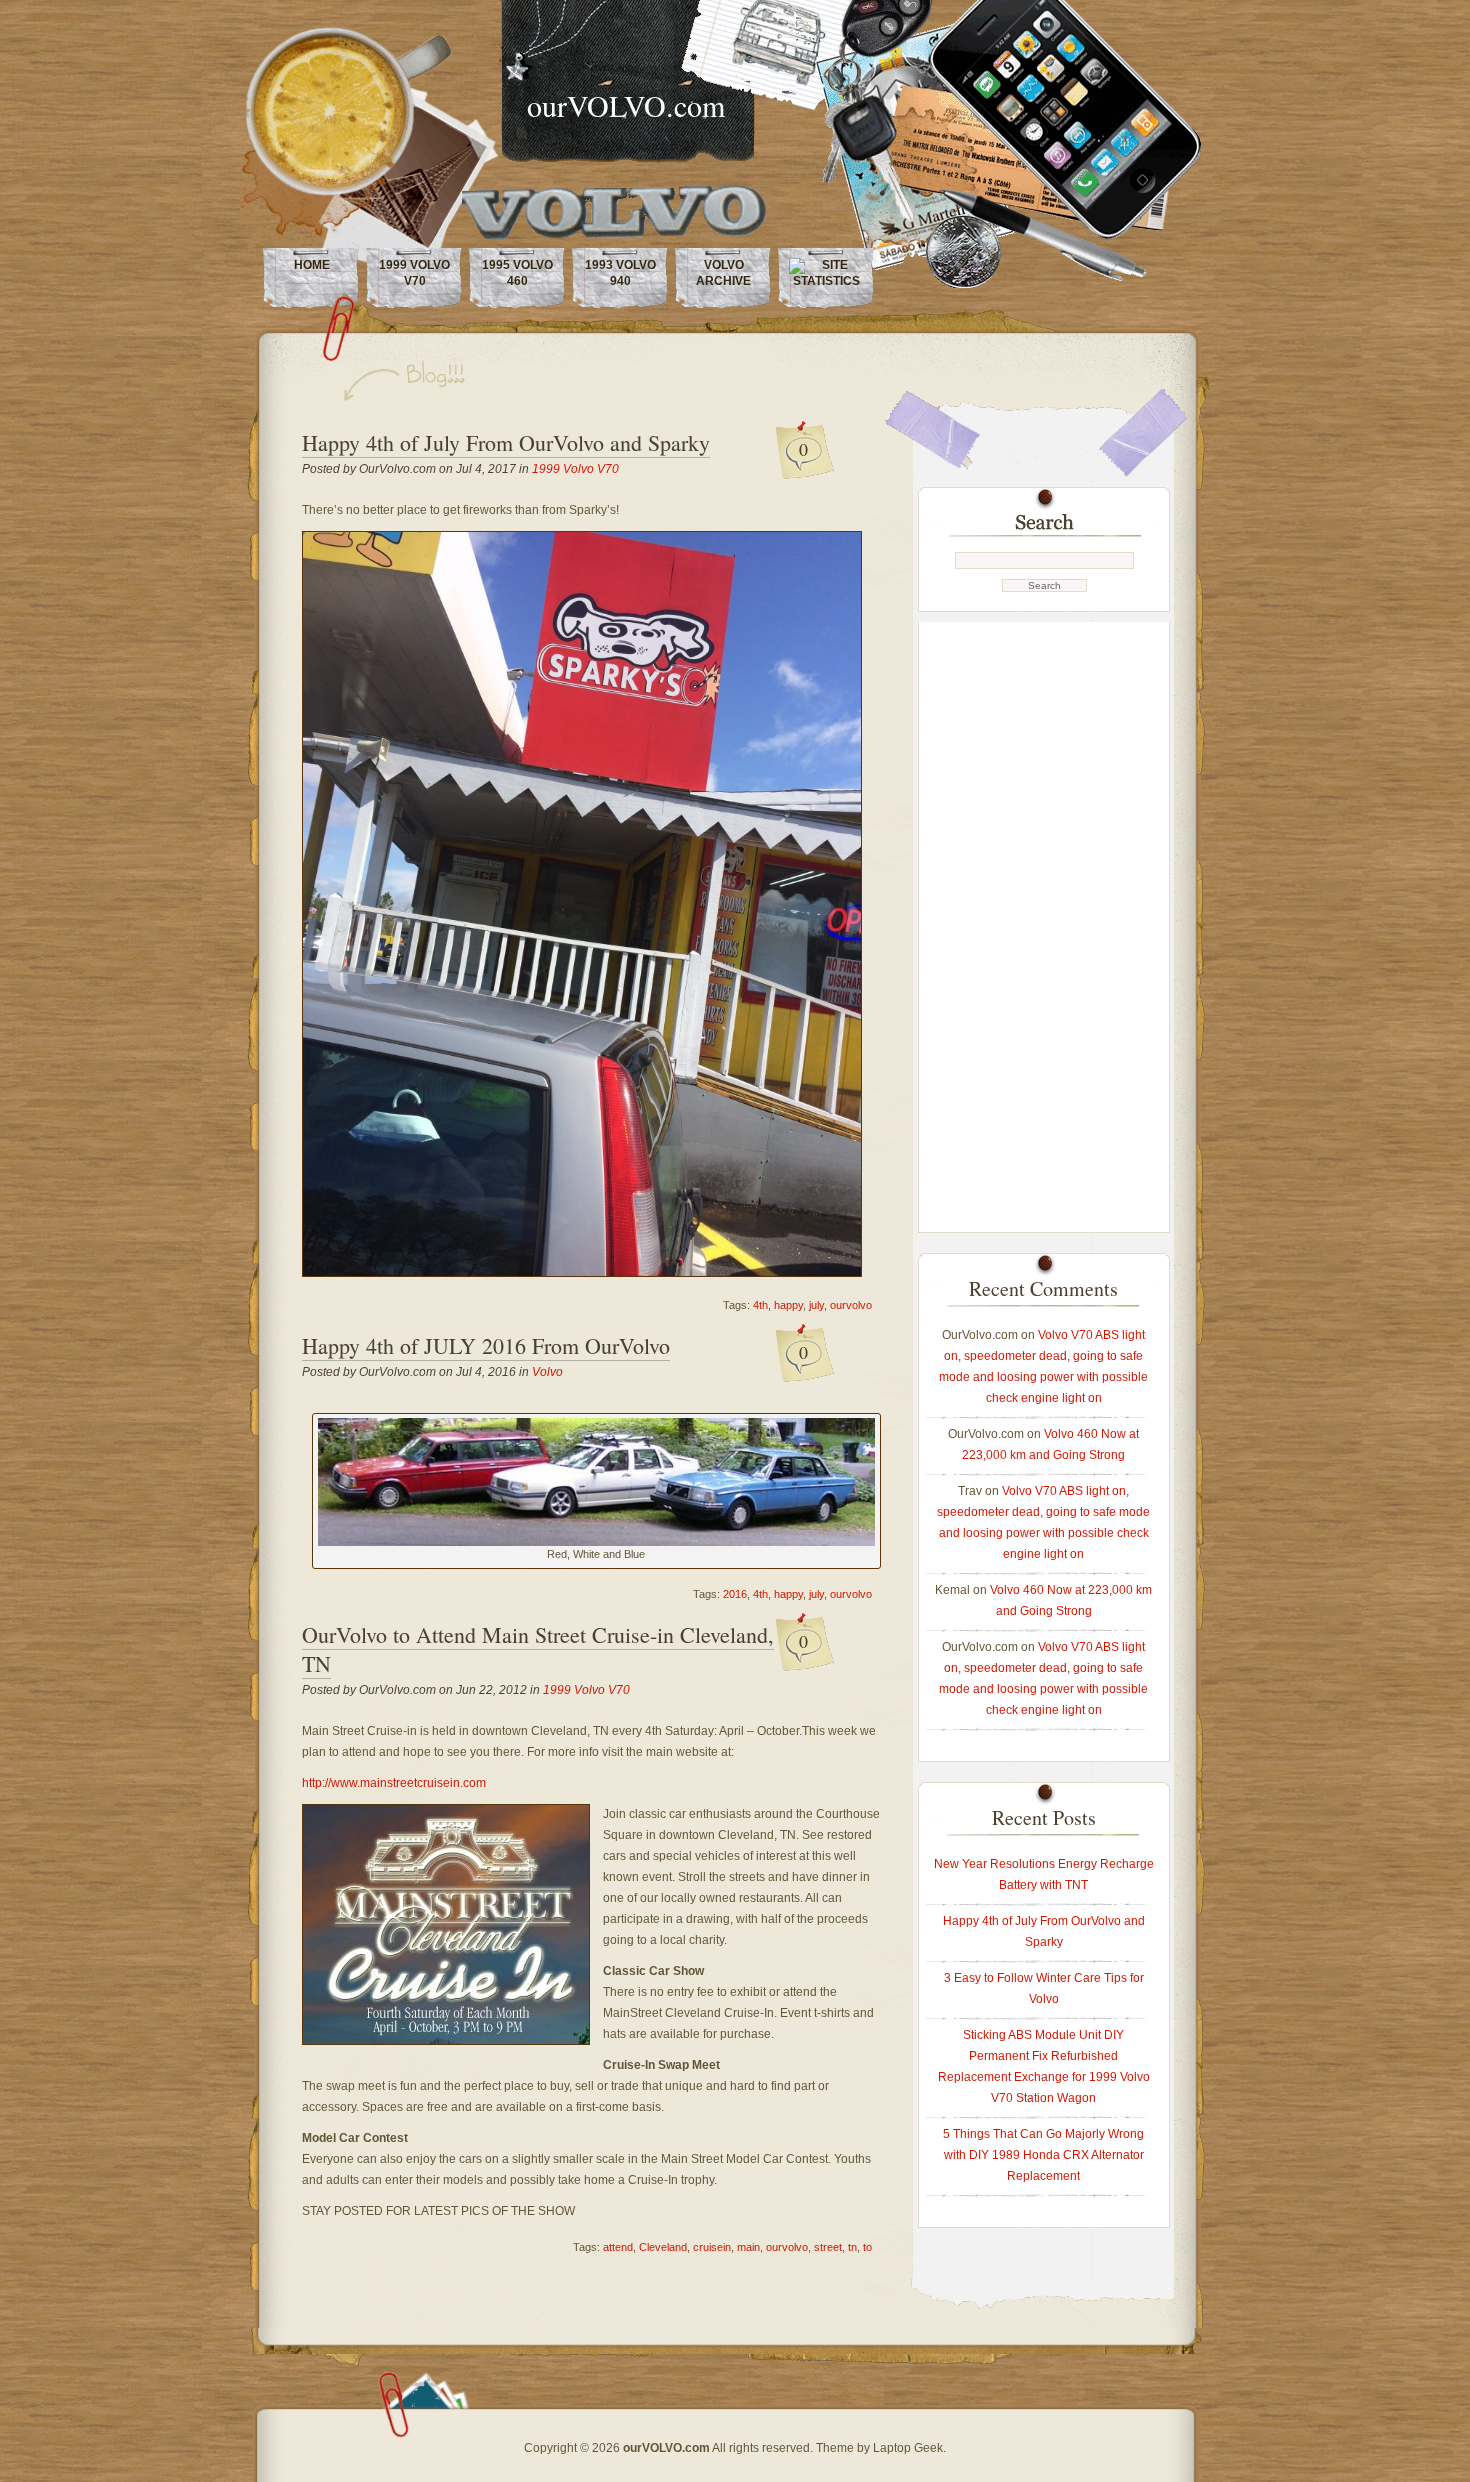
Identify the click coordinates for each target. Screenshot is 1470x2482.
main (748, 2247)
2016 (735, 1594)
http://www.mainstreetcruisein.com (394, 1783)
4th (760, 1305)
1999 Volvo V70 (414, 273)
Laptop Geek (908, 2448)
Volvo (547, 1372)
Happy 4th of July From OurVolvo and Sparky (506, 442)
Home (312, 265)
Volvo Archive (723, 273)
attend (618, 2247)
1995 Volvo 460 (517, 273)
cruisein (712, 2247)
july (816, 1305)
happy (788, 1305)
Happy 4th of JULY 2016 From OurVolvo (486, 1345)
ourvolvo (851, 1305)
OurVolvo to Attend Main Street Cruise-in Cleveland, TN (538, 1649)
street (828, 2247)
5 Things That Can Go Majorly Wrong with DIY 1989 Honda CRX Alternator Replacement (1043, 2155)
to (867, 2247)
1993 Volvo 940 (620, 273)
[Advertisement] (1044, 922)
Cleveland (663, 2247)
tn (852, 2247)
